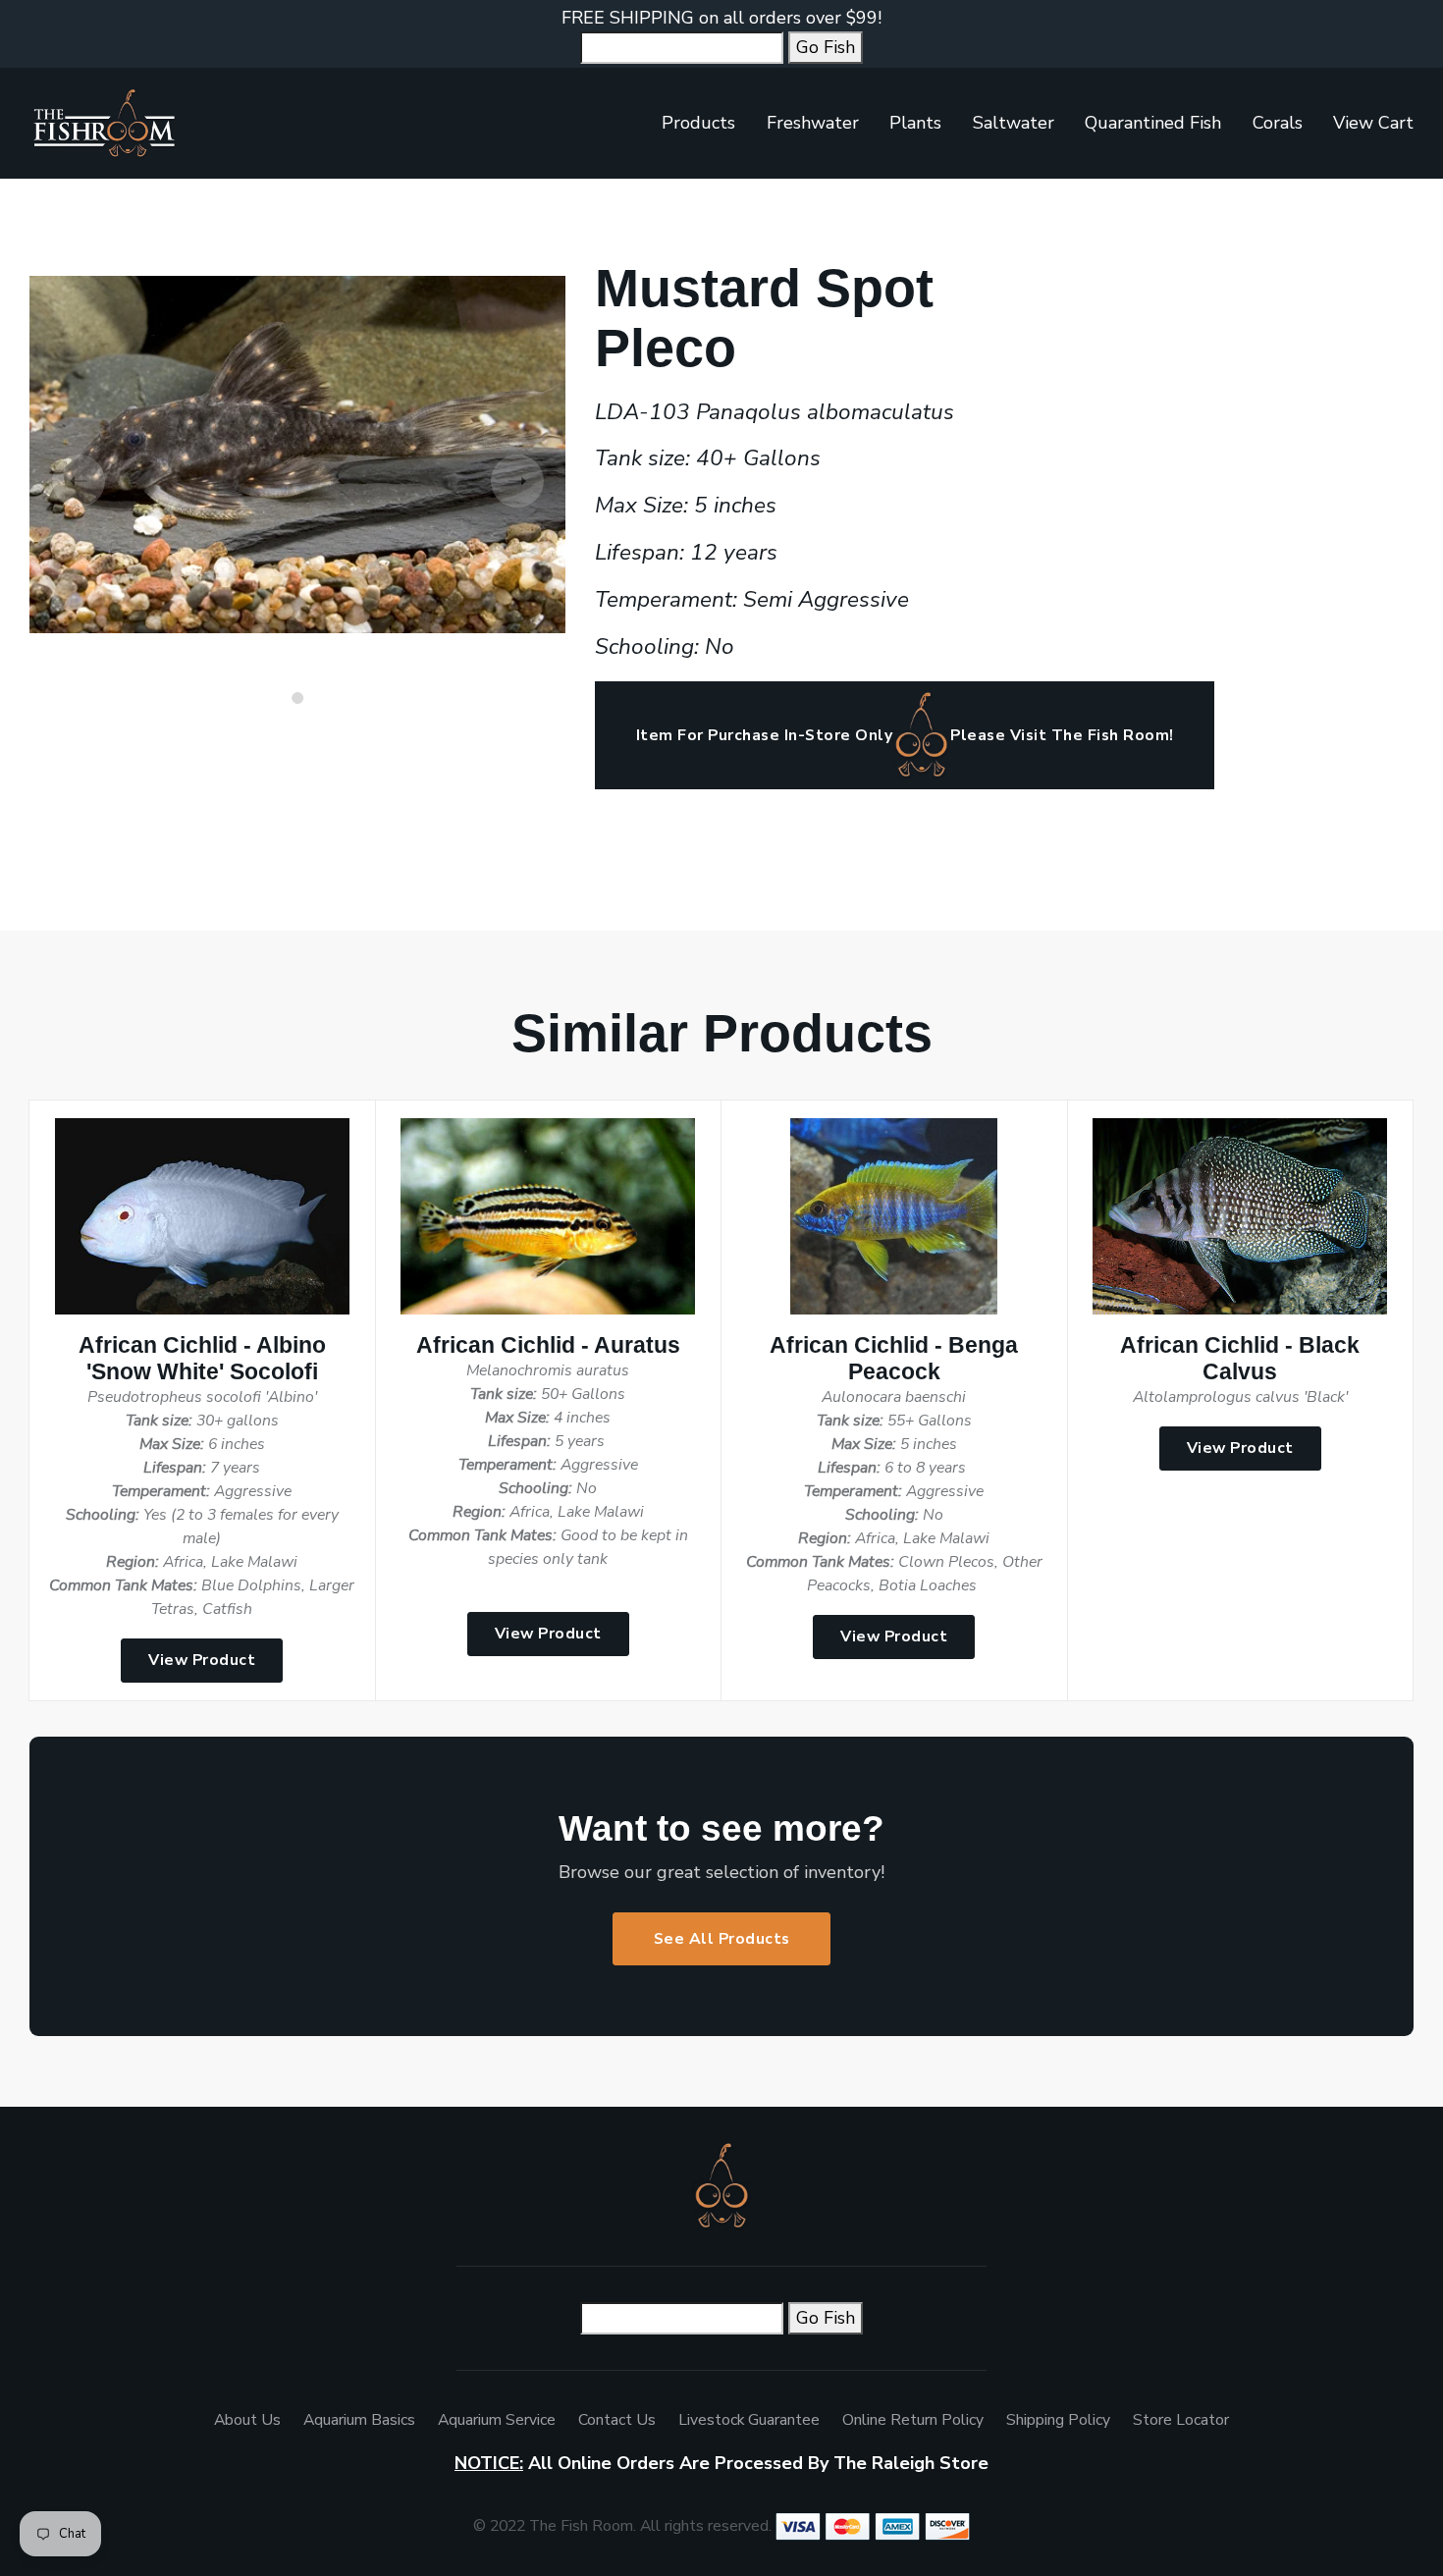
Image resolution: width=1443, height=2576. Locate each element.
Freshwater (813, 123)
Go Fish (826, 47)
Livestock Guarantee (749, 2420)
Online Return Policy (913, 2420)
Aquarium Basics (359, 2420)
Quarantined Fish (1153, 123)
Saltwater (1014, 123)
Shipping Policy (1058, 2420)
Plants (915, 123)
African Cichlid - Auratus (548, 1345)
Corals (1278, 123)
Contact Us (617, 2420)
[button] (297, 698)
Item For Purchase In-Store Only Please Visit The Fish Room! (905, 735)
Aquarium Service (497, 2420)
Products (698, 123)
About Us (247, 2420)
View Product (202, 1660)
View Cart (1373, 123)
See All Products (722, 1939)
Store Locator (1181, 2420)
